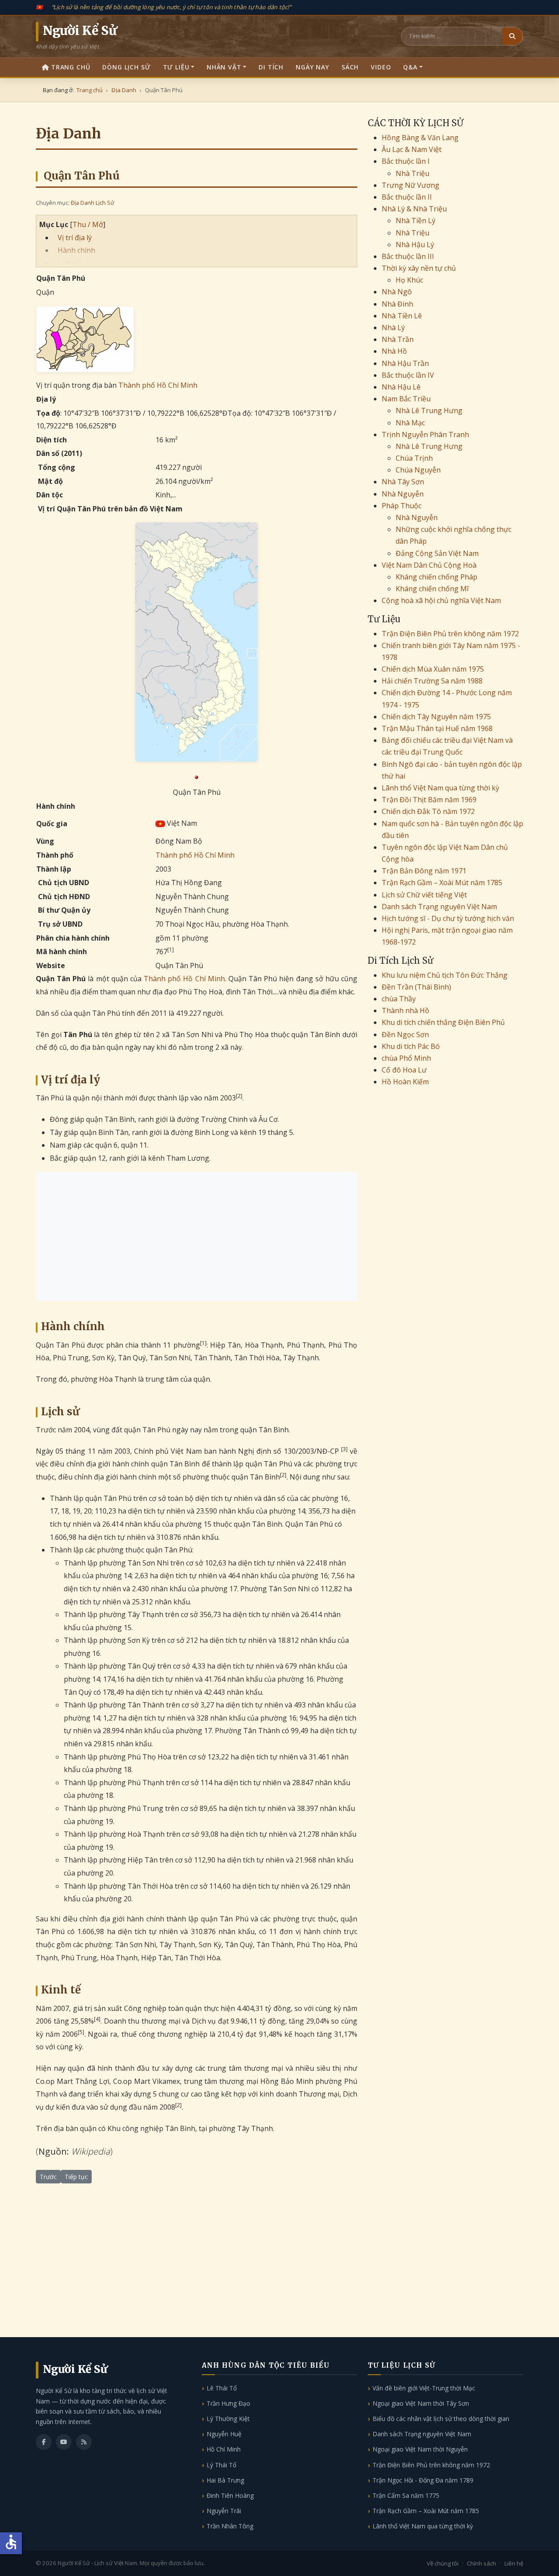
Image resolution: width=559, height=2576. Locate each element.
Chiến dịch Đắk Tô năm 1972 (428, 811)
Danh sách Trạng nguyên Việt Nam (439, 907)
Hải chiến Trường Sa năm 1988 (432, 681)
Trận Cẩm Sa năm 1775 (406, 2495)
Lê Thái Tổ (222, 2388)
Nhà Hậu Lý (415, 245)
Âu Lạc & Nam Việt (412, 149)
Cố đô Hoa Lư (404, 1070)
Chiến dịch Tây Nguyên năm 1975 (436, 717)
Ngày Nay (312, 67)
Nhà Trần (398, 339)
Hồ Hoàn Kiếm (405, 1082)
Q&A (410, 67)
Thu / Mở (88, 224)
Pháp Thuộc (402, 506)
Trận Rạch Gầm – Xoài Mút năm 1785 (442, 883)
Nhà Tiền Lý (416, 221)
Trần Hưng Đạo (228, 2403)
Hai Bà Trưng (225, 2480)
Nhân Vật (224, 67)
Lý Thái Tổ (221, 2465)
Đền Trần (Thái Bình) (416, 987)
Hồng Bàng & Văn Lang (420, 138)
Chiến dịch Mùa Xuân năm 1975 (433, 669)
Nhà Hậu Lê (401, 387)
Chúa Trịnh (414, 458)
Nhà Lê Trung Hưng (429, 410)
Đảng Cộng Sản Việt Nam (437, 553)
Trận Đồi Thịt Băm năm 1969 (429, 800)
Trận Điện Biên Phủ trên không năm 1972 (450, 634)
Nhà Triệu (412, 173)
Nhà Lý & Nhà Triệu (414, 209)
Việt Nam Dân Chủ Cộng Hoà (429, 565)
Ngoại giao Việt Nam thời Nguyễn (420, 2449)
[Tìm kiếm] (512, 36)
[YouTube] (64, 2442)
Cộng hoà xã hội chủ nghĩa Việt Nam (441, 600)
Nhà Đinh (397, 304)
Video (381, 67)
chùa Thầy (399, 999)
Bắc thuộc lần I (406, 161)
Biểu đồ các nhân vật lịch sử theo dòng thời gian (441, 2419)
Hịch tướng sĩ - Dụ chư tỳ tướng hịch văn (448, 918)
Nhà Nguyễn (403, 494)
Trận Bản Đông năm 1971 (424, 871)
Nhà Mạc (410, 423)
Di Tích (271, 67)
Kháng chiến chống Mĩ (432, 589)
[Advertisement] (197, 1236)
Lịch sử (69, 263)
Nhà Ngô (397, 292)
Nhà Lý (393, 328)
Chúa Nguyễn (418, 470)
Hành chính (76, 250)
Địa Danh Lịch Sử (92, 203)
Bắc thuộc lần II (407, 197)
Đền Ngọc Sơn (405, 1035)
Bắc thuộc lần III (408, 256)
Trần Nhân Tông (230, 2526)
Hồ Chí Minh (224, 2449)
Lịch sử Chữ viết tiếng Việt (424, 895)
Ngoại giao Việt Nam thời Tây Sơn (421, 2403)
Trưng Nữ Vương (411, 185)
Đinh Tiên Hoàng (230, 2495)
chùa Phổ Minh (406, 1058)
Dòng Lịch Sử (126, 67)
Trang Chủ (71, 67)
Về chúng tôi (443, 2563)
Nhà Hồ (394, 351)
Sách (350, 67)
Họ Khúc (409, 280)
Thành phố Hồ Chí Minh (158, 385)
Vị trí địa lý (75, 238)
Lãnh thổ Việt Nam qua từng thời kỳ (440, 788)
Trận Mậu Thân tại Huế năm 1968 (437, 728)
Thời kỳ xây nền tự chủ (419, 268)
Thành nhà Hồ (405, 1010)
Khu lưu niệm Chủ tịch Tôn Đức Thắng (445, 975)
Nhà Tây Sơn (403, 482)
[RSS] (84, 2442)
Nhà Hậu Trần (405, 363)
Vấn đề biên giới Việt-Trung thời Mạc (424, 2388)
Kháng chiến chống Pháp (437, 577)
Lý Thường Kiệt (228, 2419)
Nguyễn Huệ (224, 2434)
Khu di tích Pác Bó (411, 1046)
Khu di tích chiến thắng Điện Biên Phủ (443, 1022)
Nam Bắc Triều (406, 399)
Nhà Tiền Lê (402, 316)
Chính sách (481, 2563)
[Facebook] (44, 2442)
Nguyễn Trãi (224, 2511)
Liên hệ (514, 2563)
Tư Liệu (176, 67)
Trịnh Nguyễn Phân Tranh (425, 435)
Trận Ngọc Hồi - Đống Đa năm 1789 (423, 2480)
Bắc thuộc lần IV (408, 375)
